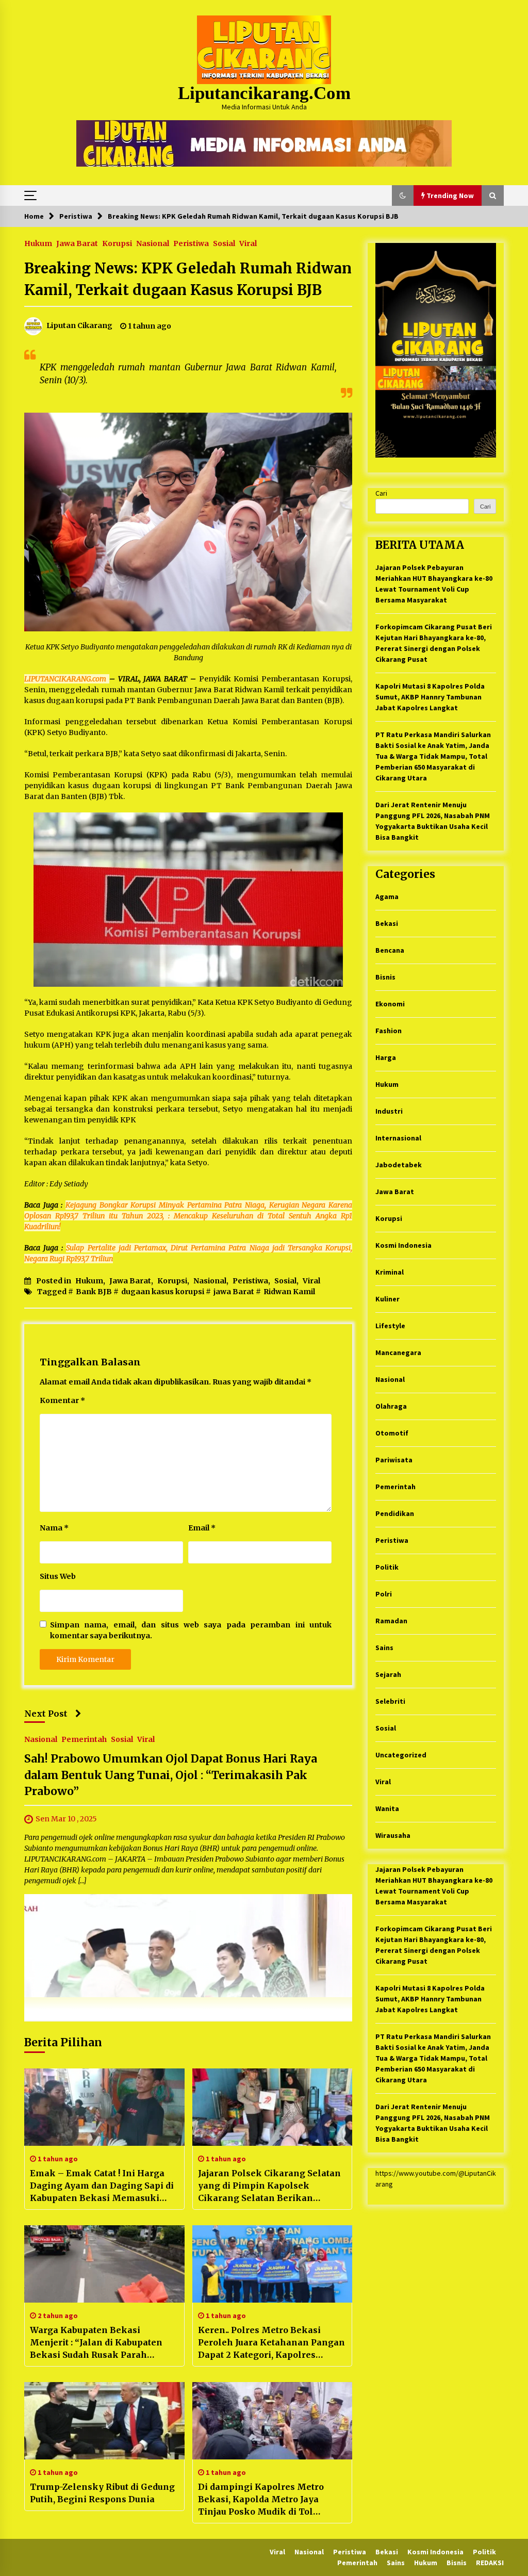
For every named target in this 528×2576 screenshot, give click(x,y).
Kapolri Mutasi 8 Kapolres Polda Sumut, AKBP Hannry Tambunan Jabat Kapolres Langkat (430, 697)
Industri (389, 1111)
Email (202, 1528)
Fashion (389, 1031)
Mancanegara (398, 1352)
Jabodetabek (399, 1165)
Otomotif (392, 1433)
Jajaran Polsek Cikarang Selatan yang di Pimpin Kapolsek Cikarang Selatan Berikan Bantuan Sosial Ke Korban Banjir (270, 2186)
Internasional (398, 1138)
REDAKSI (490, 2563)
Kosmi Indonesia (403, 1245)
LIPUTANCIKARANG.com (67, 679)
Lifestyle (390, 1326)
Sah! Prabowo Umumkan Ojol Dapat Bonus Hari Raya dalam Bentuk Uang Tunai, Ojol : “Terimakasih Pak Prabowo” (171, 1775)
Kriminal (390, 1272)
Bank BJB (94, 1292)
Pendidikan (395, 1513)
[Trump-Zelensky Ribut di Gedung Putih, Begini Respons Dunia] (104, 2421)
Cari (381, 493)
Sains (384, 1648)
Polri (384, 1594)
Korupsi (117, 243)
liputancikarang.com (264, 93)
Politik (387, 1567)
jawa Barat (234, 1292)
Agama (387, 896)
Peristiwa (191, 243)
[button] (403, 195)
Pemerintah (84, 1739)
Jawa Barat (77, 243)
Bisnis (385, 977)
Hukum (38, 243)
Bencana (390, 950)
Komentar (62, 1400)
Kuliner (387, 1299)
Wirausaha (393, 1835)
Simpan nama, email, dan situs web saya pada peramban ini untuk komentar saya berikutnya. (191, 1630)
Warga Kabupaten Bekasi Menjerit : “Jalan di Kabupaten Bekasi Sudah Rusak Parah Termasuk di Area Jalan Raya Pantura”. (96, 2343)
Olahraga (391, 1406)
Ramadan (391, 1621)
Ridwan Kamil (289, 1292)
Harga (386, 1057)
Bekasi (387, 923)
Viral (248, 243)
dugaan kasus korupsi (163, 1292)
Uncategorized (401, 1755)
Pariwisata (394, 1460)
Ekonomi (390, 1004)
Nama (54, 1528)
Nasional (153, 243)
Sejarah (388, 1674)
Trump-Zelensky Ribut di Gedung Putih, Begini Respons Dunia (102, 2493)
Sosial (224, 243)
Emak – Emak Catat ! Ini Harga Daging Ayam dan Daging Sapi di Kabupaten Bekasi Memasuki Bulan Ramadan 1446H (102, 2186)
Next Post (46, 1714)
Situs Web (58, 1576)
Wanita (387, 1808)
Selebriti (390, 1701)
